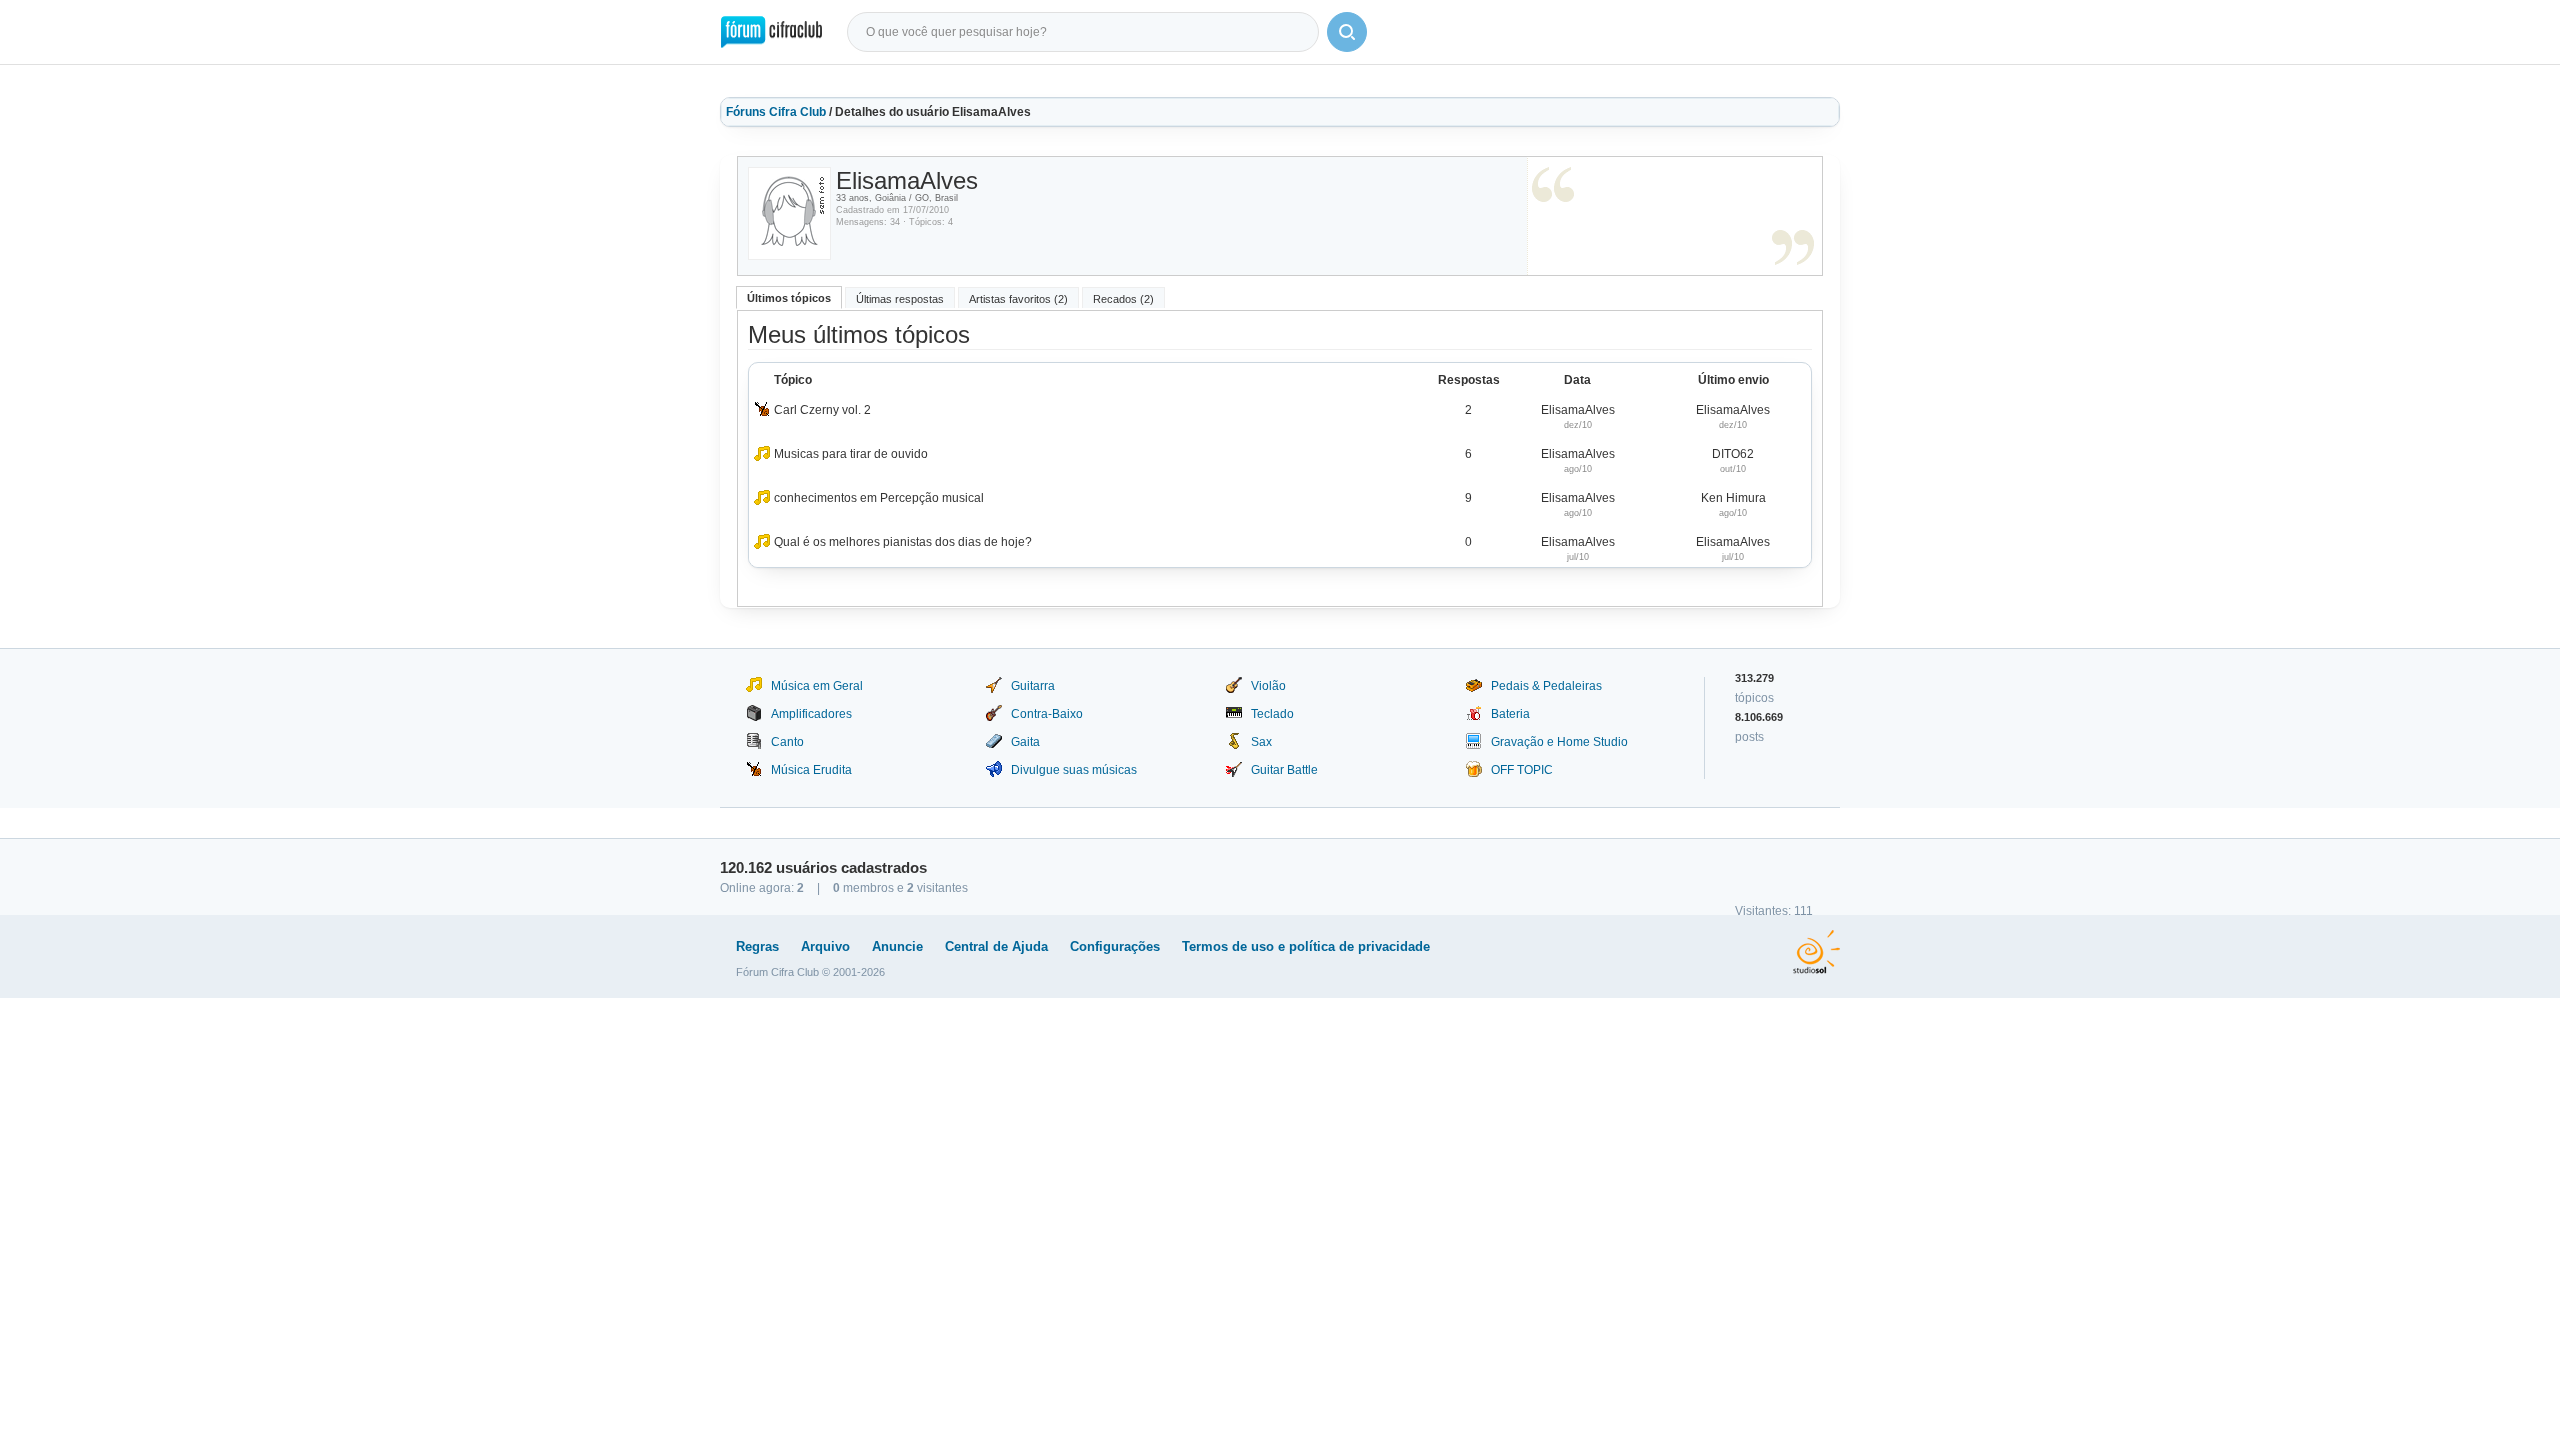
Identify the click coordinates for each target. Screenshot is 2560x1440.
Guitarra (1033, 686)
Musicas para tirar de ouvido (851, 454)
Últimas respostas (900, 299)
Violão (1268, 686)
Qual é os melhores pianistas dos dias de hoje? (903, 542)
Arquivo (825, 946)
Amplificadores (811, 714)
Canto (787, 742)
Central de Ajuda (996, 946)
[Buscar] (1347, 32)
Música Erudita (811, 770)
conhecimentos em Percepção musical (879, 498)
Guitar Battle (1284, 770)
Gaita (1025, 742)
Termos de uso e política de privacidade (1306, 946)
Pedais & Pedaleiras (1546, 686)
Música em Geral (817, 686)
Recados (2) (1123, 299)
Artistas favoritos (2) (1018, 299)
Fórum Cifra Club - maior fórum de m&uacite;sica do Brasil (771, 32)
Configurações (1115, 946)
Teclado (1272, 714)
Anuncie (897, 946)
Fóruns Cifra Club (776, 112)
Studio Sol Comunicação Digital (1816, 952)
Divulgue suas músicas (1074, 770)
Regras (757, 946)
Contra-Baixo (1047, 714)
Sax (1261, 742)
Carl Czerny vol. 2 (822, 410)
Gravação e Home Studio (1559, 742)
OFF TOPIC (1522, 770)
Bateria (1510, 714)
